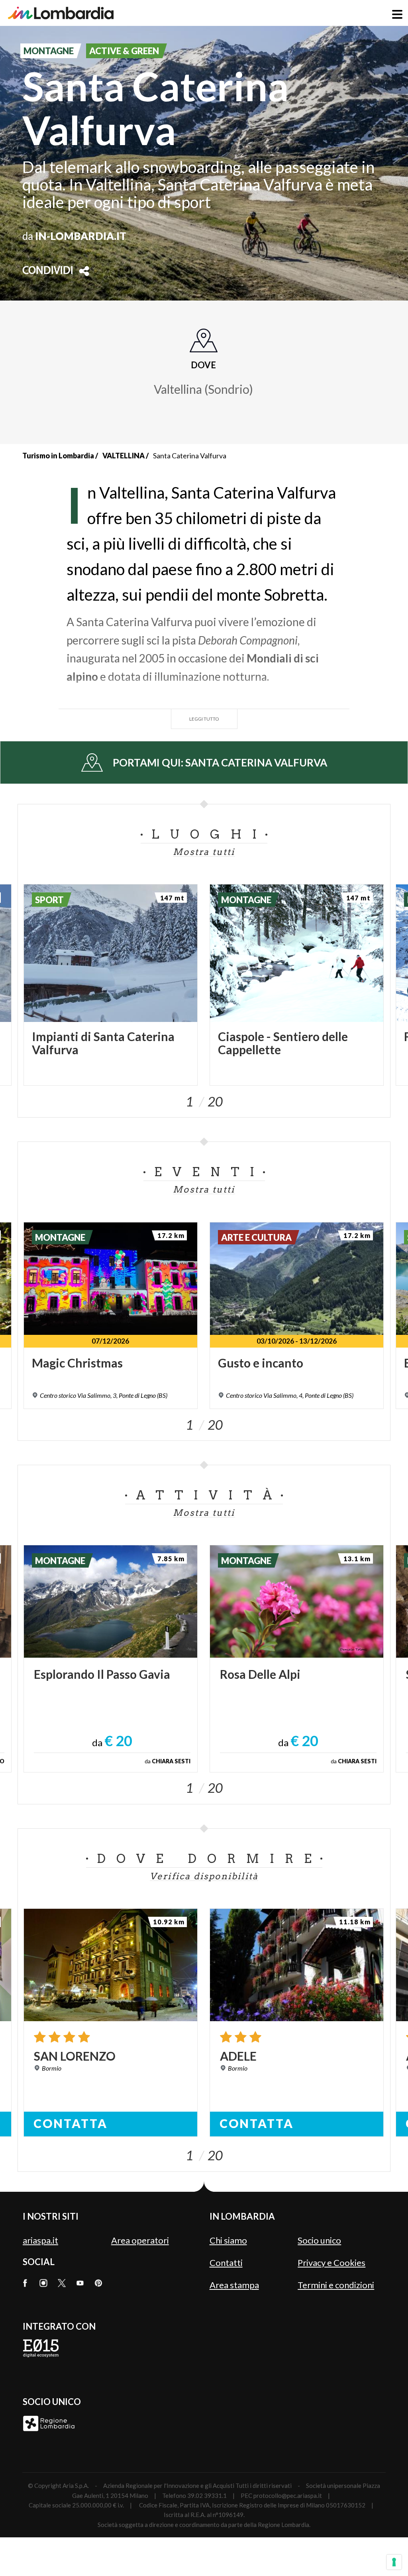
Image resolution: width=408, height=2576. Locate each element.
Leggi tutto (204, 719)
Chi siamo (228, 2240)
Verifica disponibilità (204, 1876)
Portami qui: (220, 762)
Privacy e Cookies (331, 2263)
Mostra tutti (204, 852)
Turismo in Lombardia (58, 456)
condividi (48, 271)
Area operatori (140, 2240)
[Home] (61, 13)
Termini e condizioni (336, 2285)
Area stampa (234, 2285)
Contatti (226, 2263)
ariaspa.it (40, 2240)
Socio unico (319, 2240)
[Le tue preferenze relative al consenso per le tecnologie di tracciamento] (394, 2562)
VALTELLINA (124, 456)
